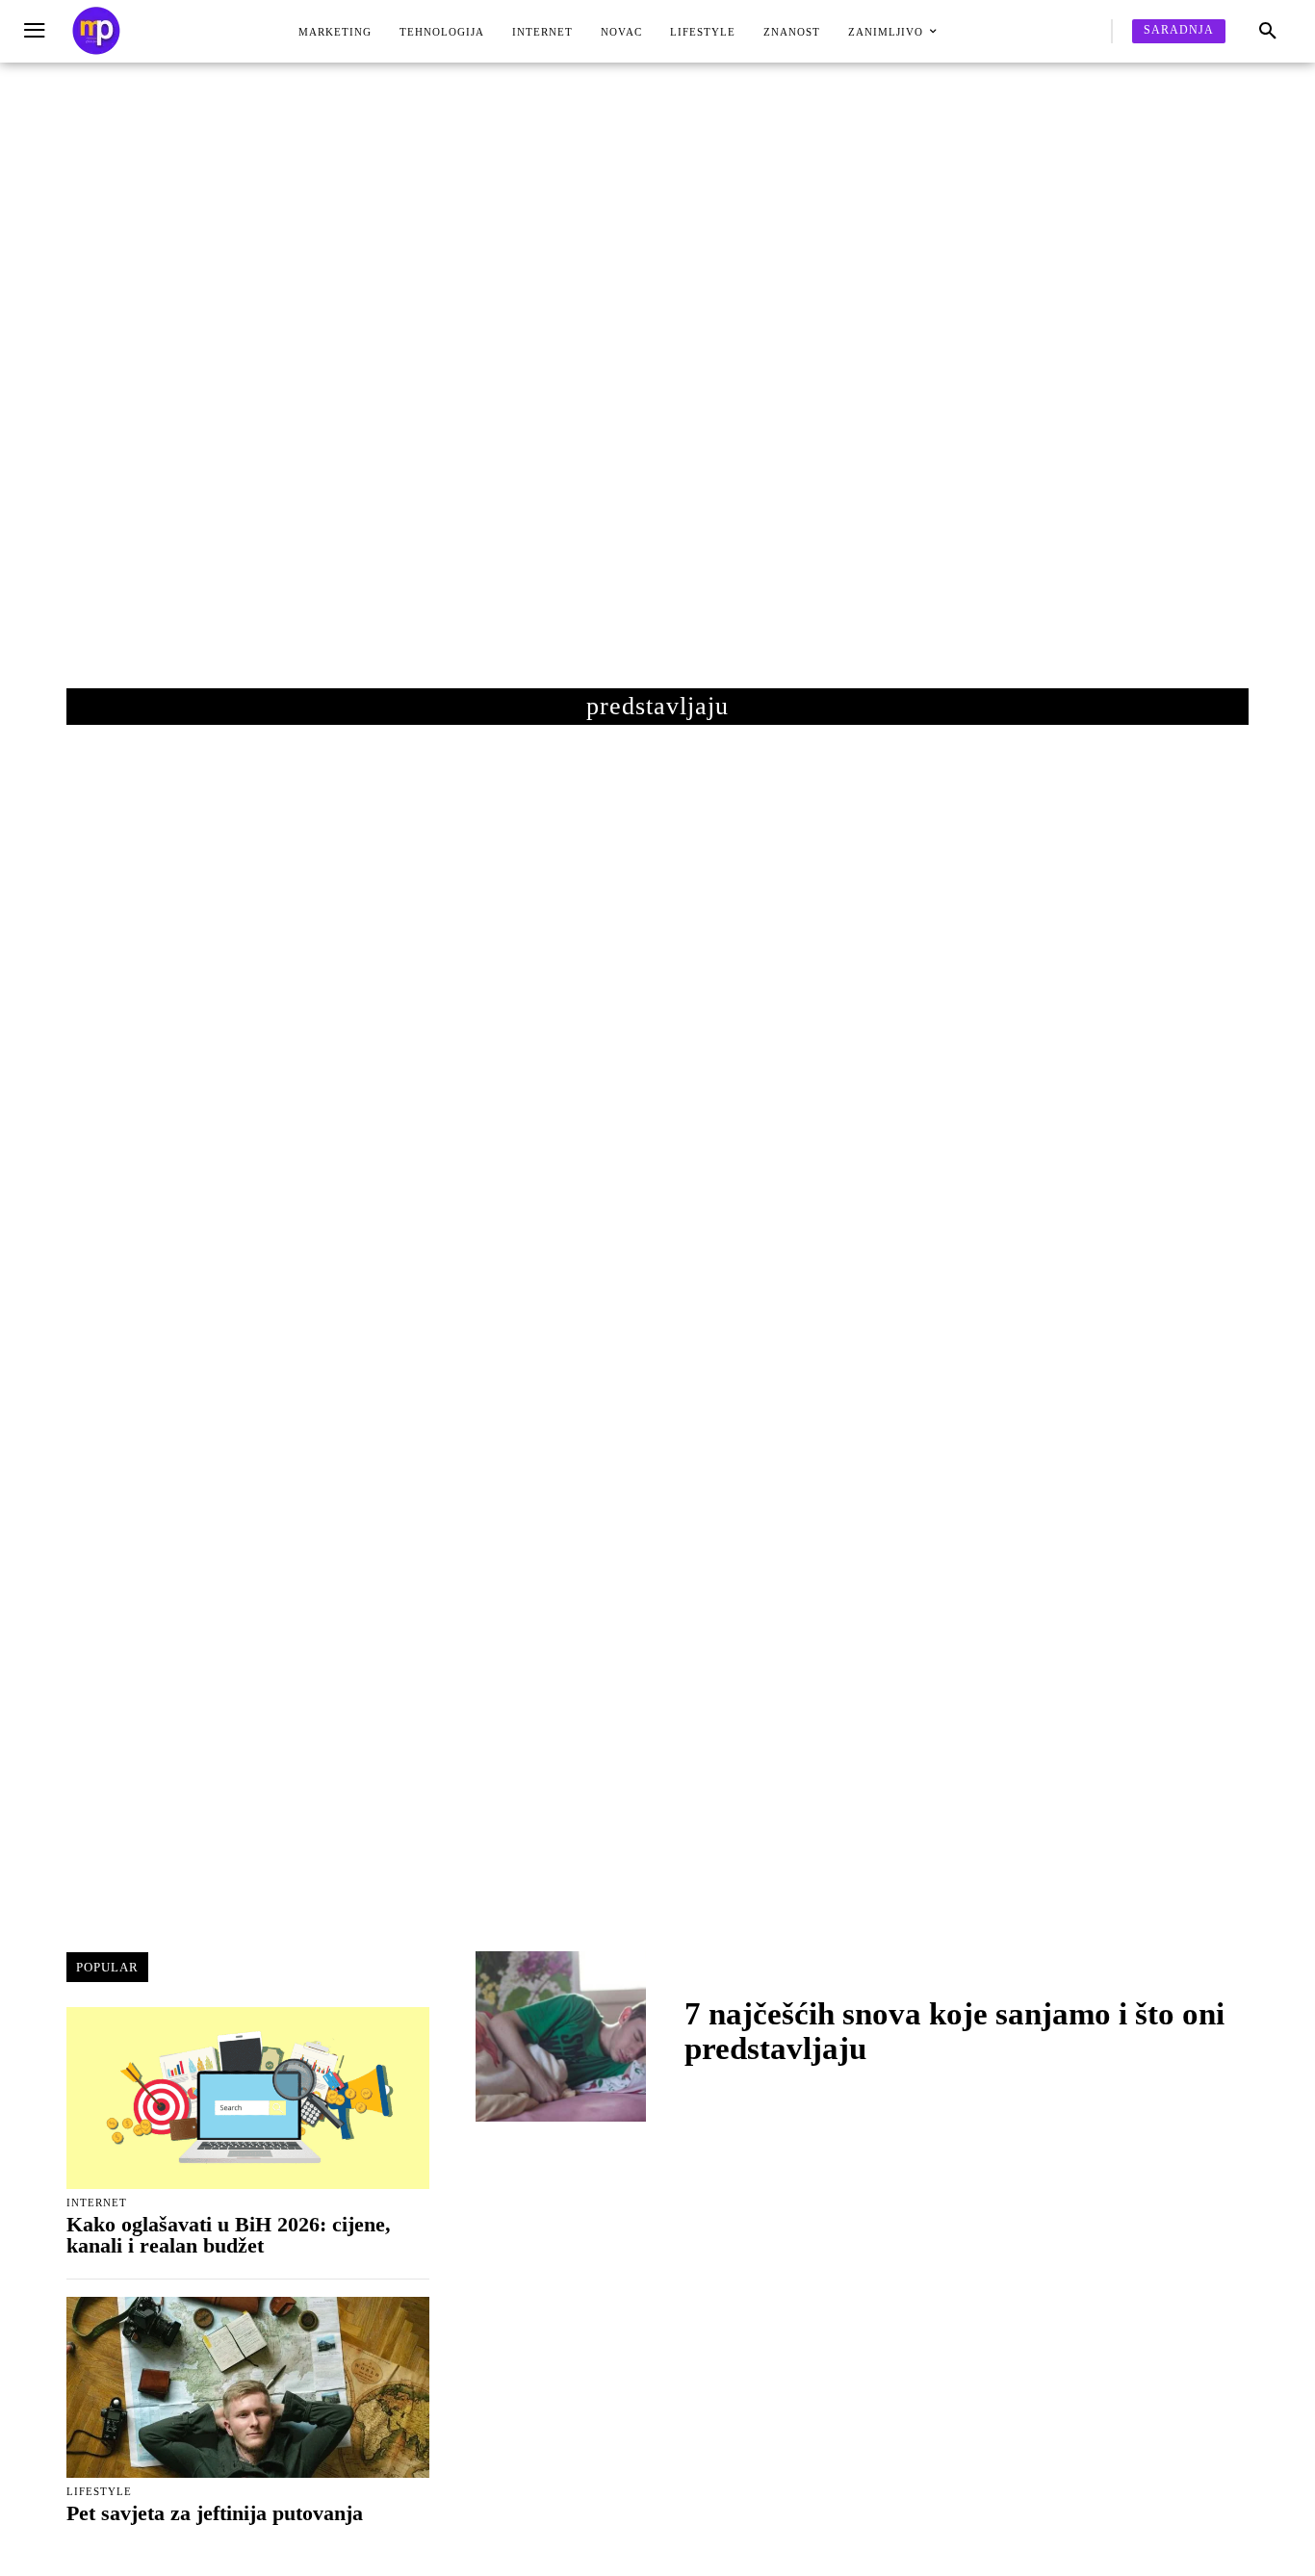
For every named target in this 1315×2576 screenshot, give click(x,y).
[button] (1268, 32)
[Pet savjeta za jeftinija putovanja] (248, 2388)
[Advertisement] (657, 395)
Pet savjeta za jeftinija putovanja (215, 2513)
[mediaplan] (37, 31)
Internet (97, 2203)
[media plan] (96, 31)
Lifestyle (99, 2492)
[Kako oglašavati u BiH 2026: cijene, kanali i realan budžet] (248, 2098)
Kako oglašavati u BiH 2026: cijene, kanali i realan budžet (229, 2235)
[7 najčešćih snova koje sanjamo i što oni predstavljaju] (561, 2036)
